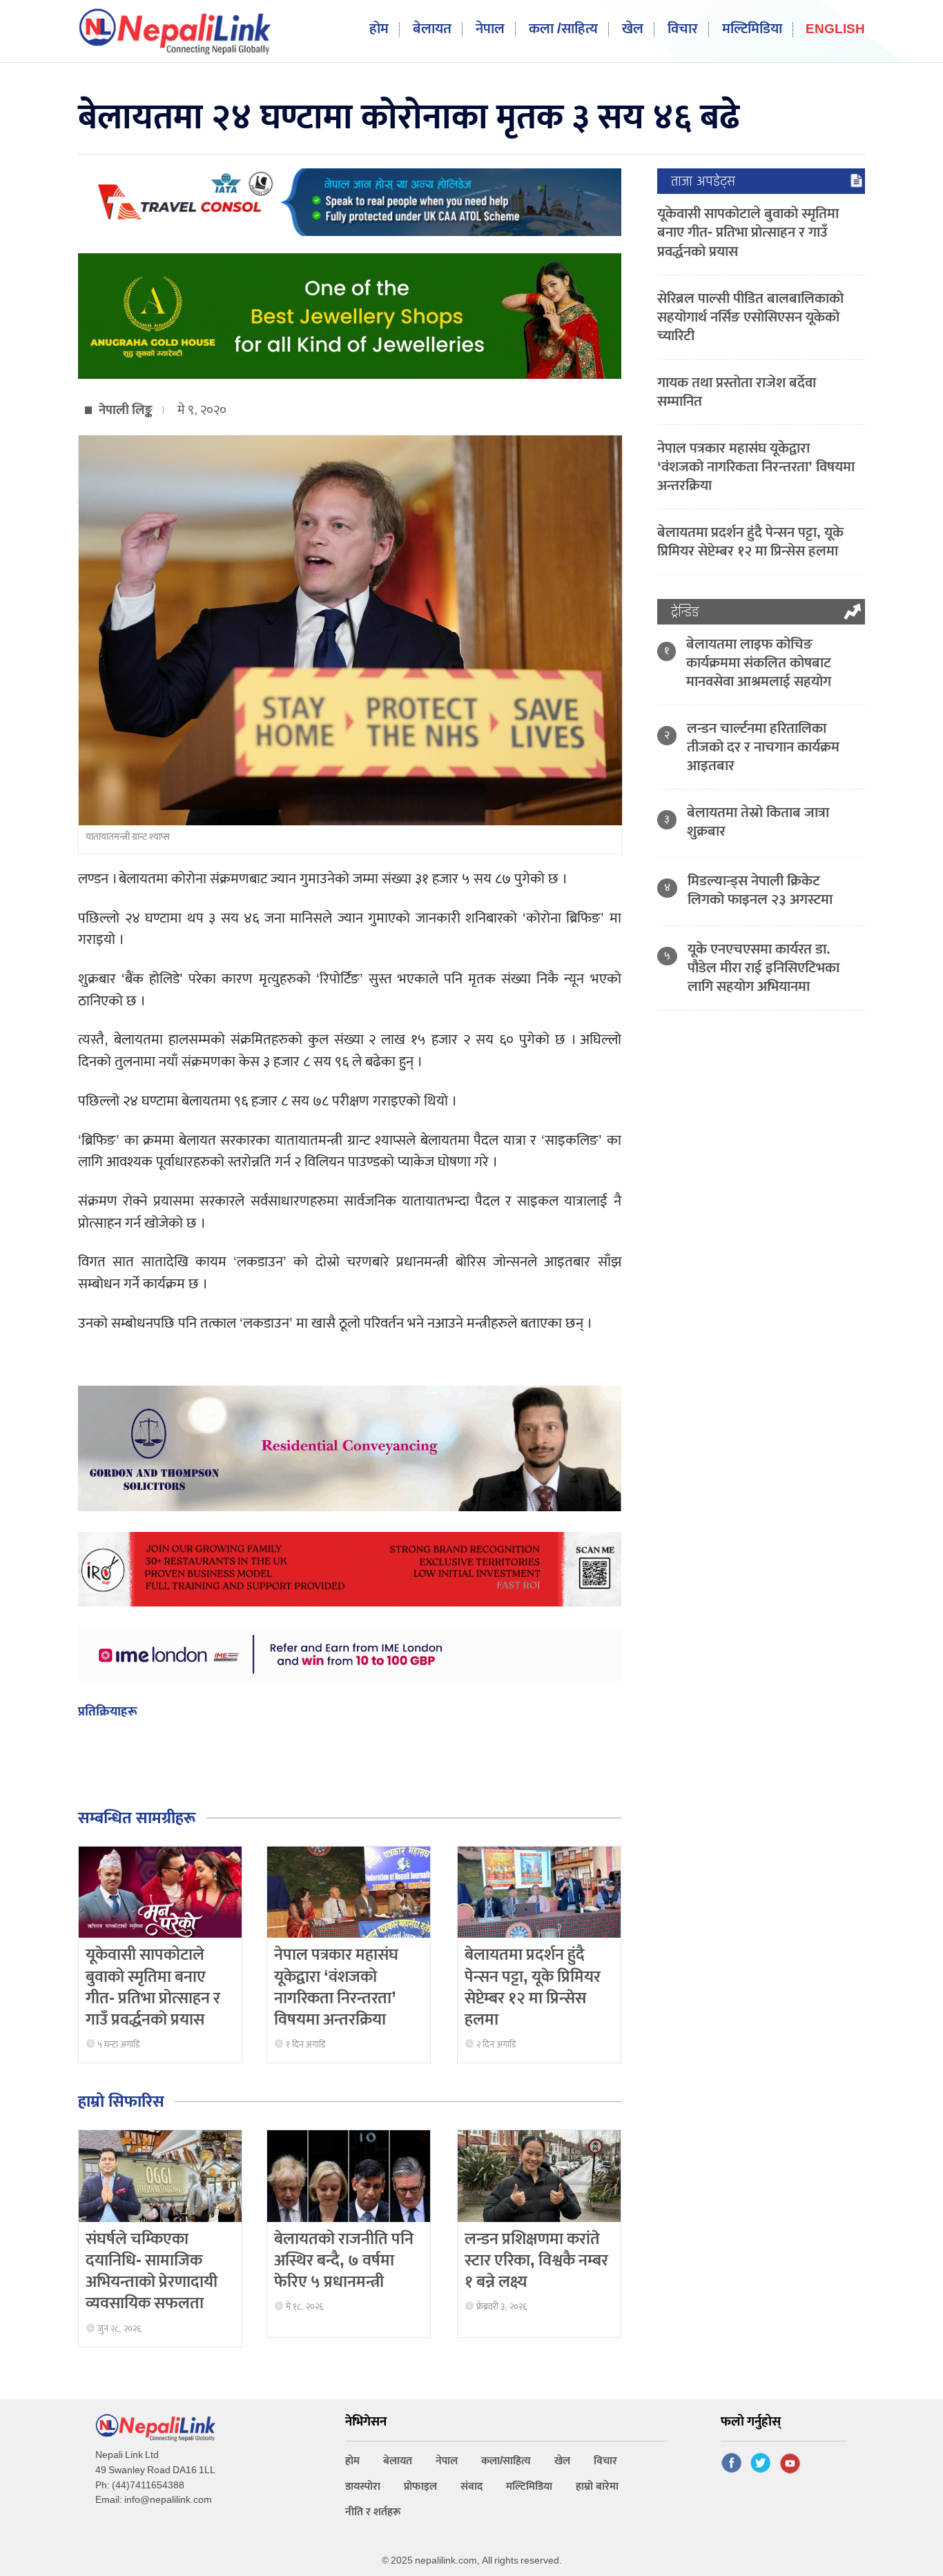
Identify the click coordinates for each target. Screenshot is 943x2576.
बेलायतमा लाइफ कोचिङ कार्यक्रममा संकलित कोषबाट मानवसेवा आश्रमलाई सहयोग (759, 663)
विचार (683, 29)
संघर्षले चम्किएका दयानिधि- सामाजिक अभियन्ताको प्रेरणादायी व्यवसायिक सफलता (152, 2272)
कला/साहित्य (506, 2461)
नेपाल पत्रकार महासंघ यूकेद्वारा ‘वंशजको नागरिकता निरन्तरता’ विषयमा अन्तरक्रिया (336, 1987)
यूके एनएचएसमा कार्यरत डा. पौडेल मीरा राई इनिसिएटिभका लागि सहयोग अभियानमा (764, 968)
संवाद (471, 2487)
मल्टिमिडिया (752, 29)
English (835, 30)
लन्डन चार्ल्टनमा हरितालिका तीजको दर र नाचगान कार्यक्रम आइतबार (763, 747)
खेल (633, 29)
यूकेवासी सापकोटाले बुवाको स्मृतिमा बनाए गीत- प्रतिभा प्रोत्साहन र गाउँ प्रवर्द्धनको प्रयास (153, 1987)
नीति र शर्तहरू (373, 2512)
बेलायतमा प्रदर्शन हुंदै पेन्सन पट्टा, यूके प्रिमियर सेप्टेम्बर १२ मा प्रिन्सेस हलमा (533, 1987)
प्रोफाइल (420, 2487)
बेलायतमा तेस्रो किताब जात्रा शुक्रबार (758, 822)
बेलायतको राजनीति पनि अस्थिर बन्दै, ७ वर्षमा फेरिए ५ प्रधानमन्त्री (344, 2261)
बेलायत (432, 29)
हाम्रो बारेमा (597, 2487)
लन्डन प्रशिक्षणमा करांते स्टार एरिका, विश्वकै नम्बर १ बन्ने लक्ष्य (536, 2261)
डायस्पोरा (363, 2487)
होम (379, 29)
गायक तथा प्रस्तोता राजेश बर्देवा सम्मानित (737, 392)
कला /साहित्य (563, 29)
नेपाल (490, 29)
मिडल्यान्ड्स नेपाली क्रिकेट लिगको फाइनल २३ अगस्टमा (760, 890)
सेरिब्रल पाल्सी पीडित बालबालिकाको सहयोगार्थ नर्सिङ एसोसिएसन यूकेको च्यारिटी (750, 317)
